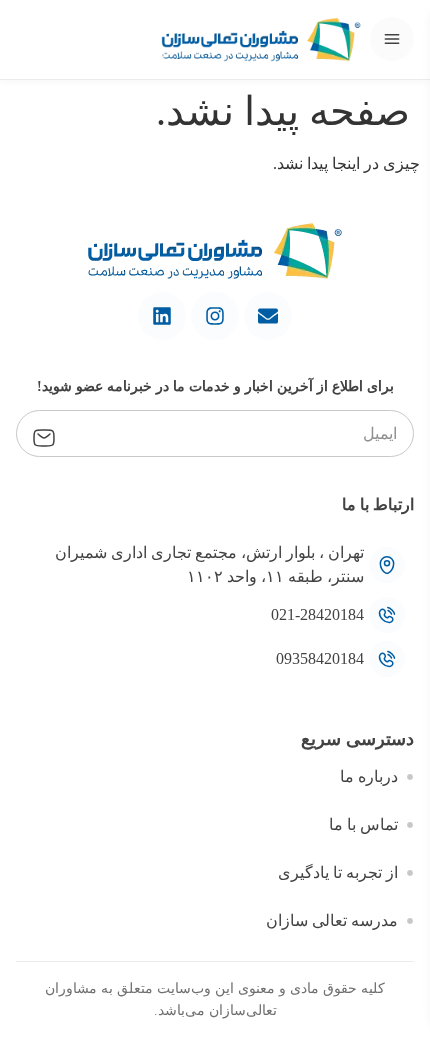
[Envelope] (268, 316)
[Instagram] (215, 316)
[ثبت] (44, 435)
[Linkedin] (162, 316)
